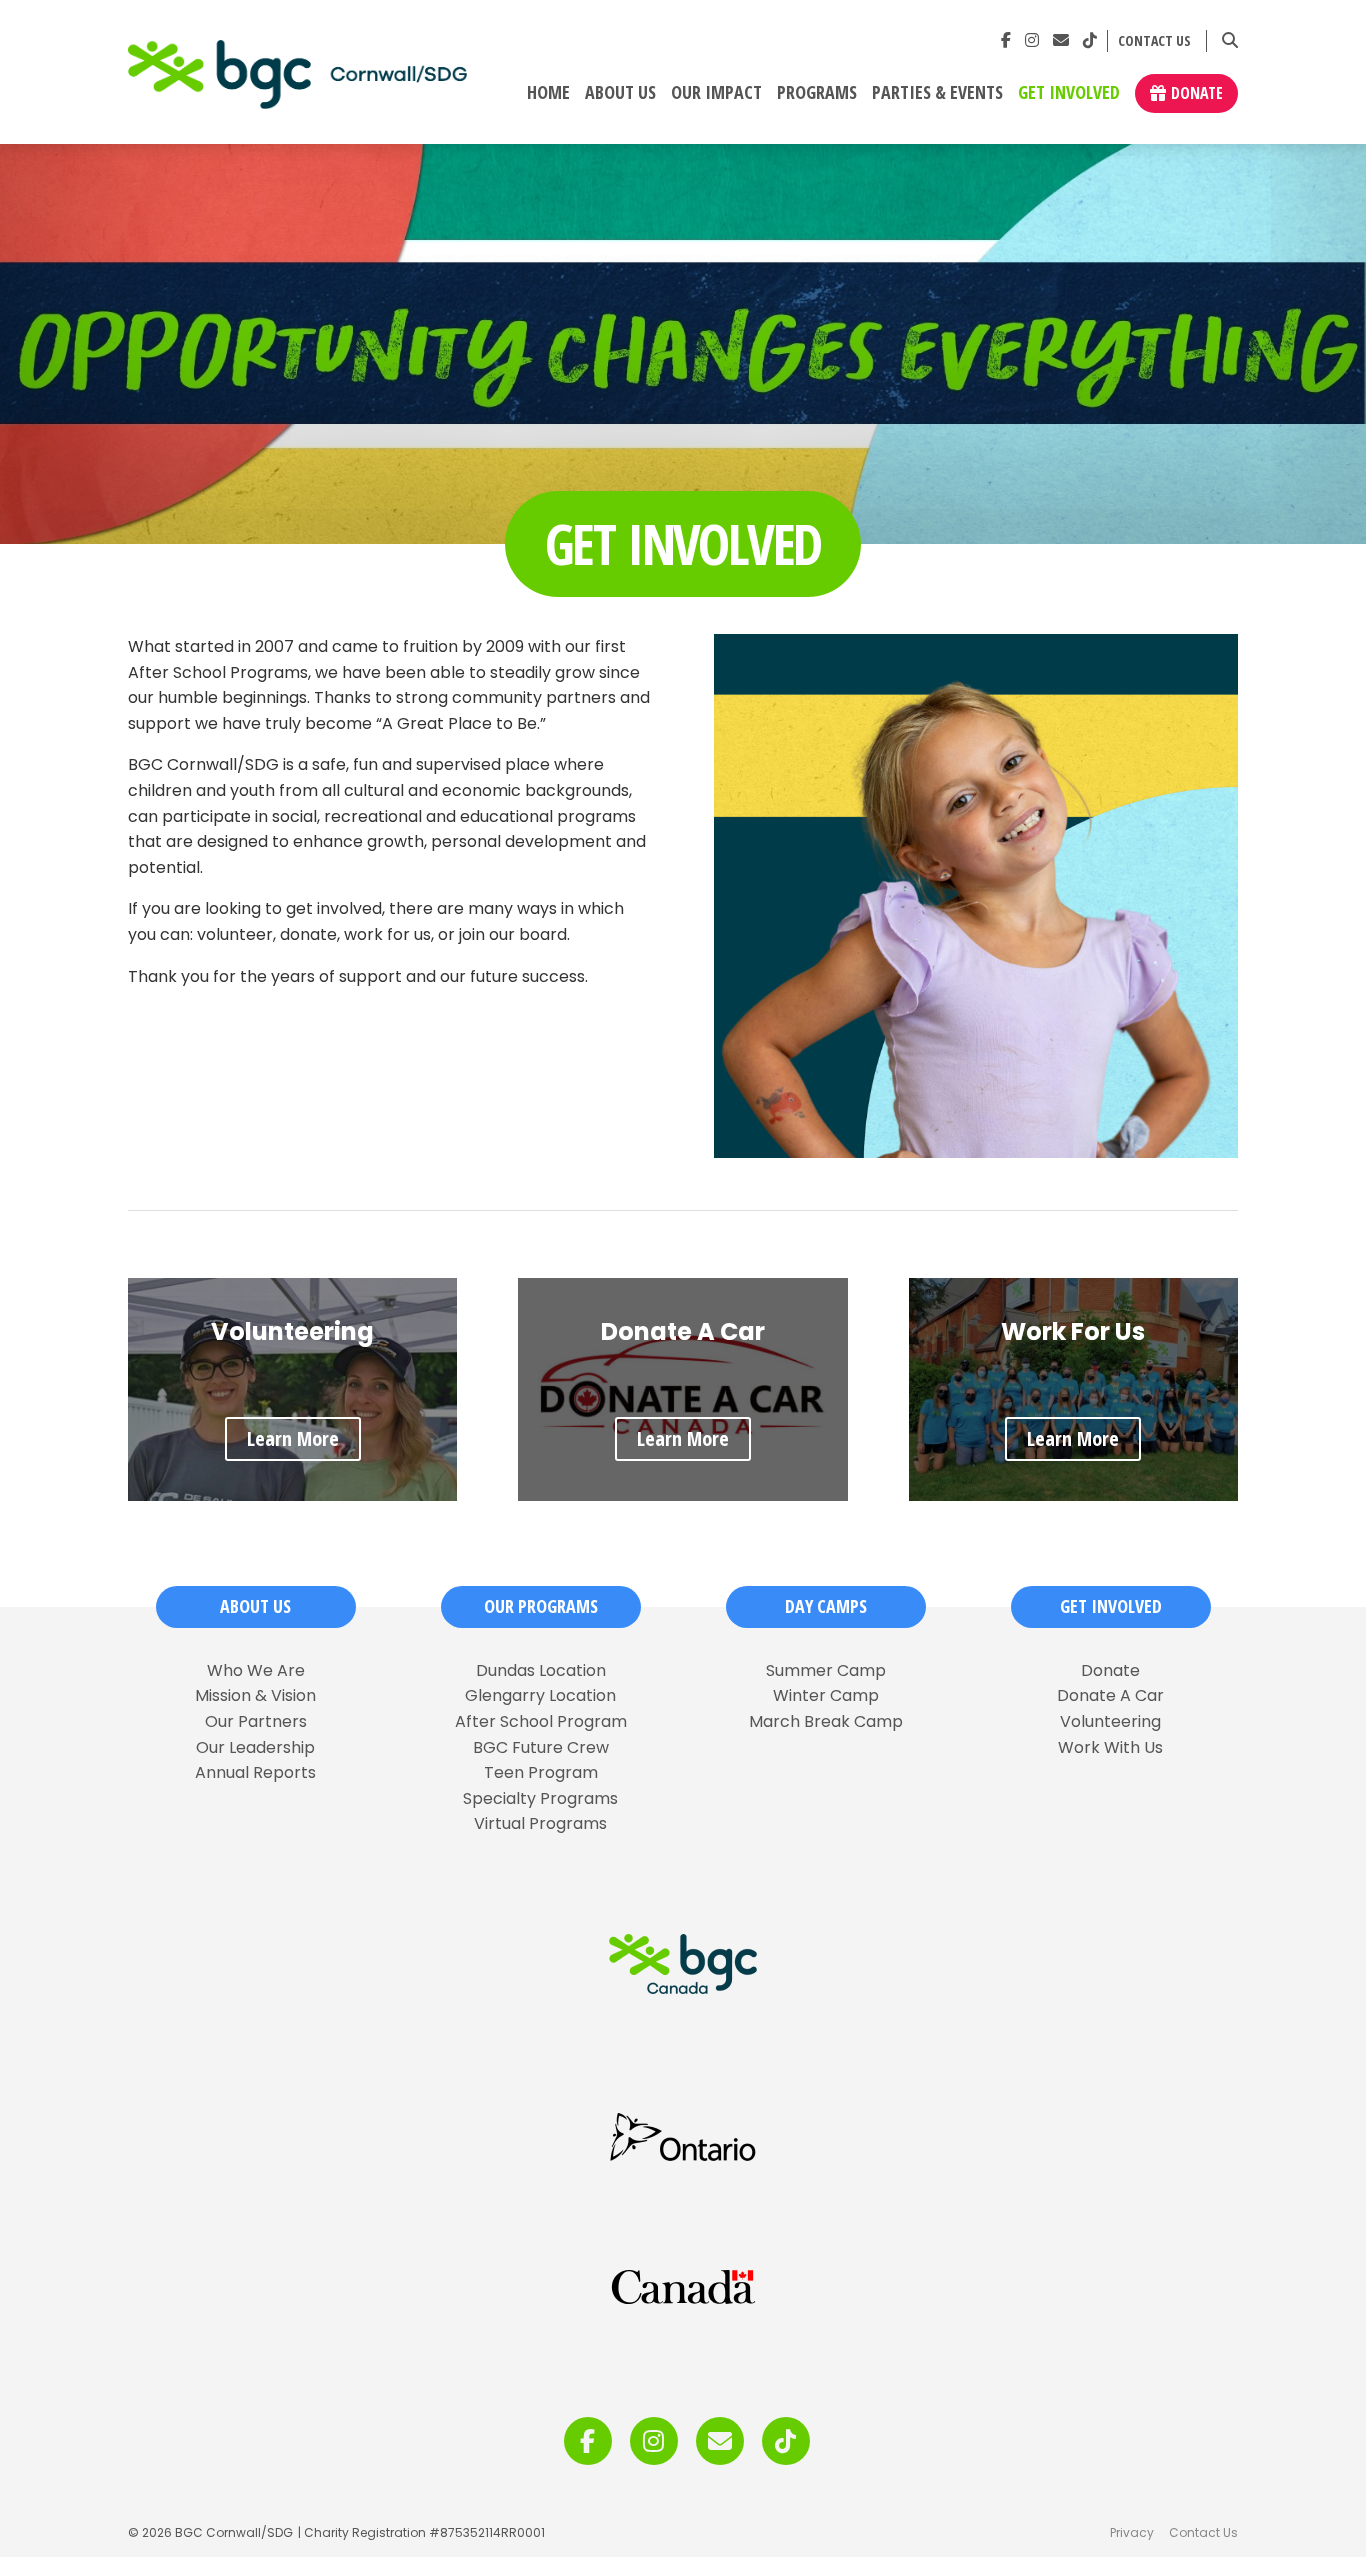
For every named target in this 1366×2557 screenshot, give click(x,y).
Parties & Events (937, 93)
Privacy (1132, 2532)
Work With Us (1110, 1748)
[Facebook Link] (1006, 40)
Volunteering (1110, 1722)
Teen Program (541, 1773)
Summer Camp (826, 1671)
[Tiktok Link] (1090, 40)
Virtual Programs (540, 1824)
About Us (620, 93)
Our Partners (256, 1722)
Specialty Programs (540, 1799)
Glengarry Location (540, 1696)
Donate (1197, 93)
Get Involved (1069, 93)
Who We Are (256, 1671)
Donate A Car (1110, 1696)
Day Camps (826, 1606)
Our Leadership (255, 1748)
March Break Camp (826, 1722)
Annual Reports (255, 1773)
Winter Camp (826, 1696)
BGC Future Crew (541, 1748)
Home (548, 93)
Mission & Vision (255, 1696)
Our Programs (541, 1606)
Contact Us (1154, 41)
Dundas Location (541, 1671)
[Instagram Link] (1032, 40)
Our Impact (716, 93)
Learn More (293, 1438)
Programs (817, 93)
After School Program (541, 1722)
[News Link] (1061, 40)
